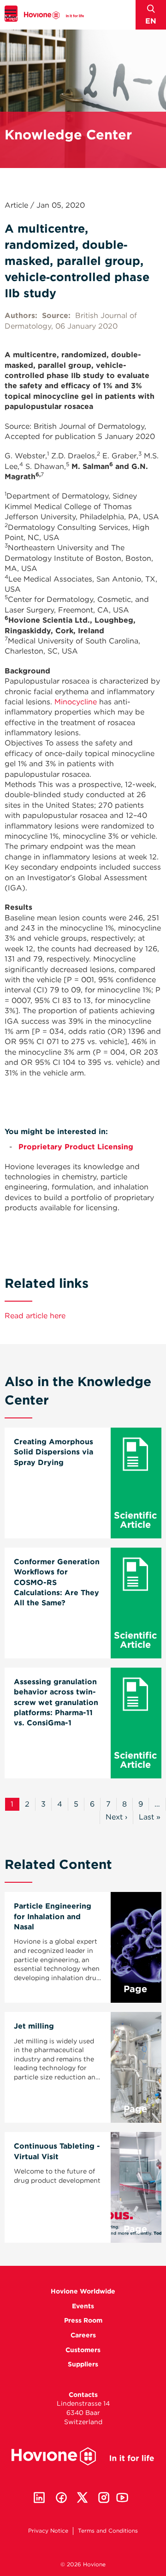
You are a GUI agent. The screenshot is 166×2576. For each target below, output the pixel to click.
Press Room (83, 2320)
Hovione (54, 15)
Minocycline (76, 702)
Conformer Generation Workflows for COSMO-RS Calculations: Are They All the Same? (57, 1582)
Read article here (35, 1316)
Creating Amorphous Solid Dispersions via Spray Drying (53, 1452)
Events (83, 2306)
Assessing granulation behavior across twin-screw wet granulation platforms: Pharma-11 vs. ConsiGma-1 (56, 1702)
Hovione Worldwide (83, 2291)
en (151, 21)
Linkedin (39, 2498)
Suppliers (83, 2364)
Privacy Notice (48, 2531)
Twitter (83, 2498)
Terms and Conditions (108, 2531)
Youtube (122, 2498)
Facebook (61, 2498)
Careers (83, 2335)
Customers (83, 2350)
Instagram (104, 2498)
